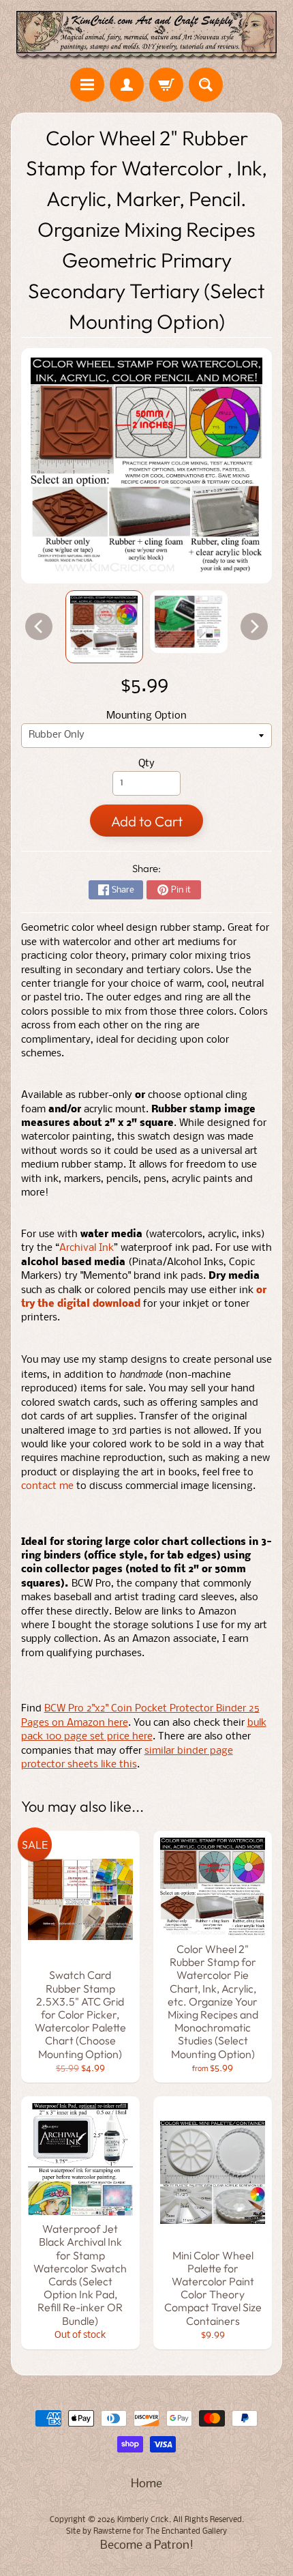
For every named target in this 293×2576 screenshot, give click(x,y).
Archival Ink (87, 1248)
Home (146, 2484)
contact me (47, 1487)
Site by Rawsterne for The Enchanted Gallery (146, 2532)
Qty (146, 764)
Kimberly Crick (143, 2520)
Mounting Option (146, 716)
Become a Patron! (147, 2546)
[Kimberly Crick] (146, 36)
